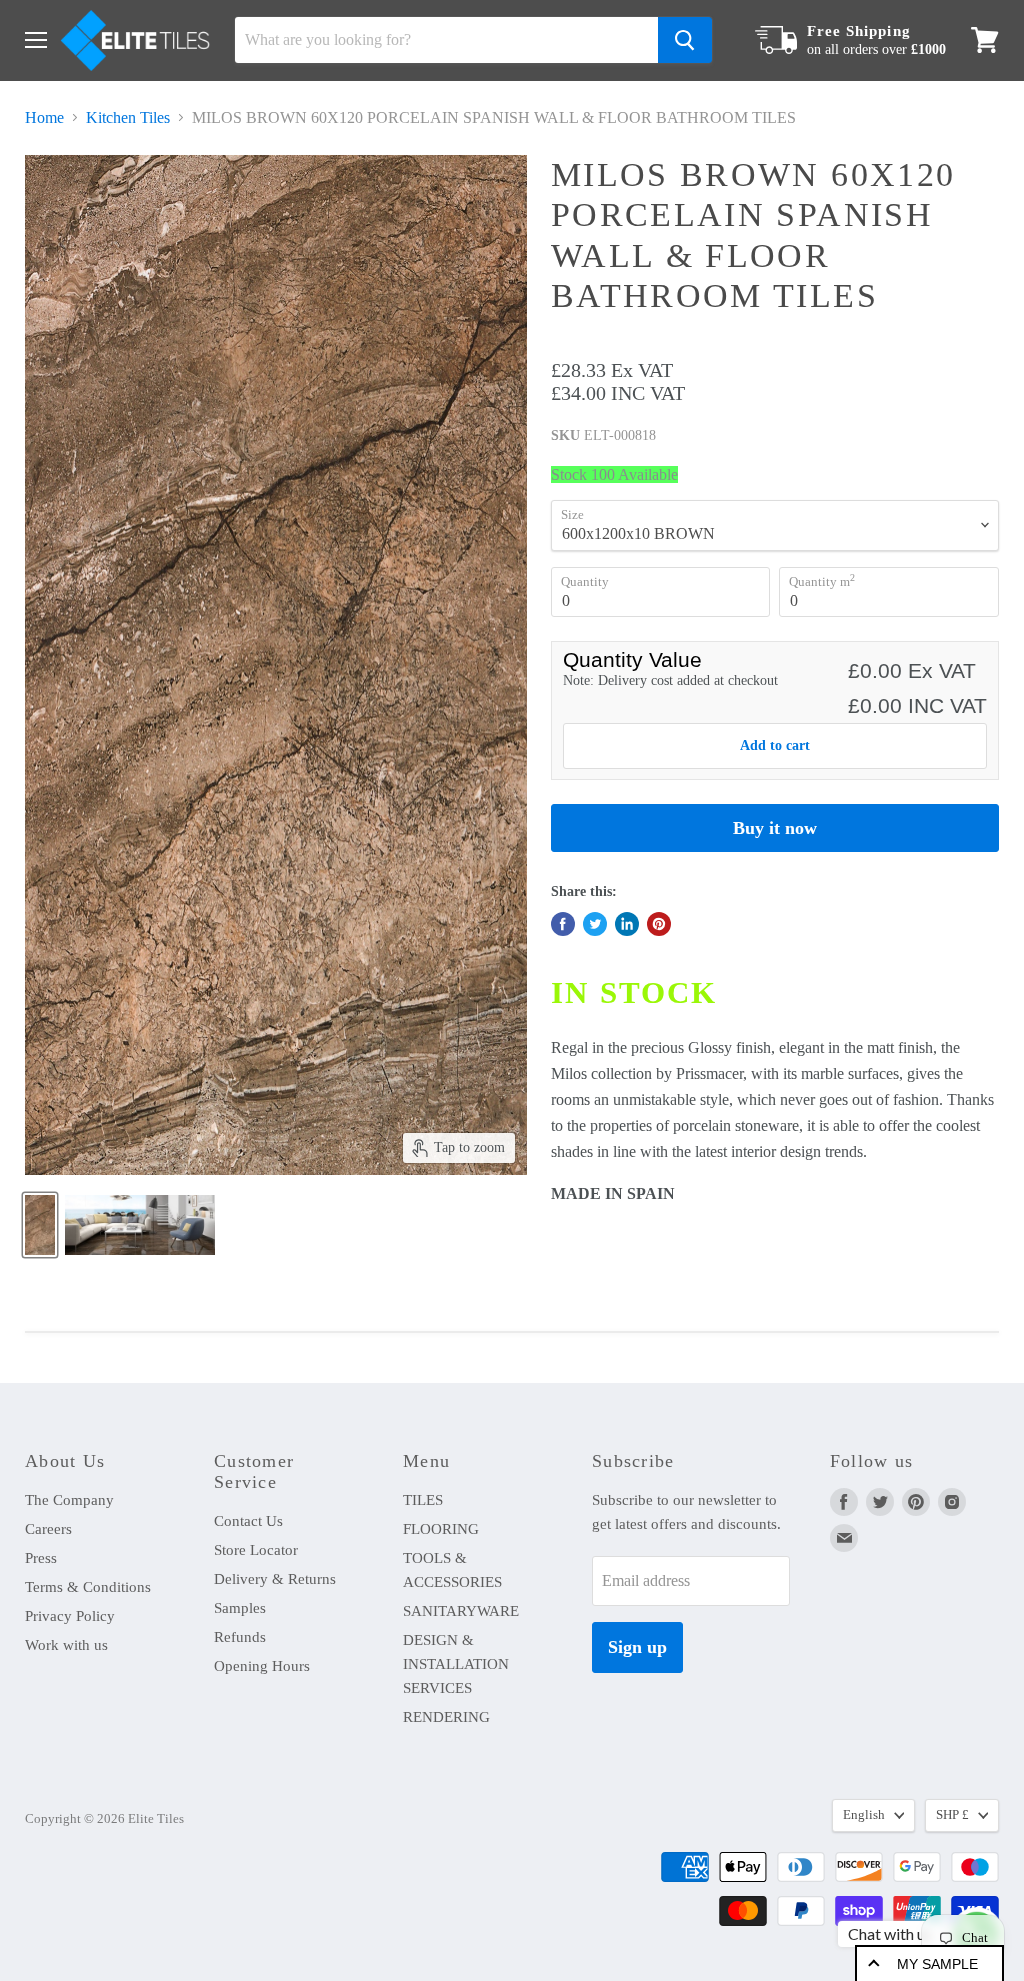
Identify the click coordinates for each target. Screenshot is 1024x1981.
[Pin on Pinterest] (659, 924)
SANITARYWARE (461, 1611)
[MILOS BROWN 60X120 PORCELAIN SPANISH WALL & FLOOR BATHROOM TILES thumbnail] (40, 1225)
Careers (48, 1529)
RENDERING (446, 1717)
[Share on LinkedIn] (627, 924)
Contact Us (248, 1521)
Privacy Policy (70, 1616)
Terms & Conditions (88, 1587)
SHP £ (952, 1814)
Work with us (66, 1645)
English (864, 1814)
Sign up (637, 1647)
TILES (423, 1500)
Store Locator (256, 1550)
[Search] (685, 40)
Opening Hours (262, 1666)
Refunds (240, 1637)
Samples (240, 1608)
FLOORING (441, 1529)
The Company (69, 1500)
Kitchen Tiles (128, 117)
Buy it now (775, 828)
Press (41, 1558)
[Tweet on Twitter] (595, 924)
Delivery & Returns (275, 1579)
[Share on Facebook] (563, 924)
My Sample (937, 1964)
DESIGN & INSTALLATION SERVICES (456, 1664)
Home (44, 117)
